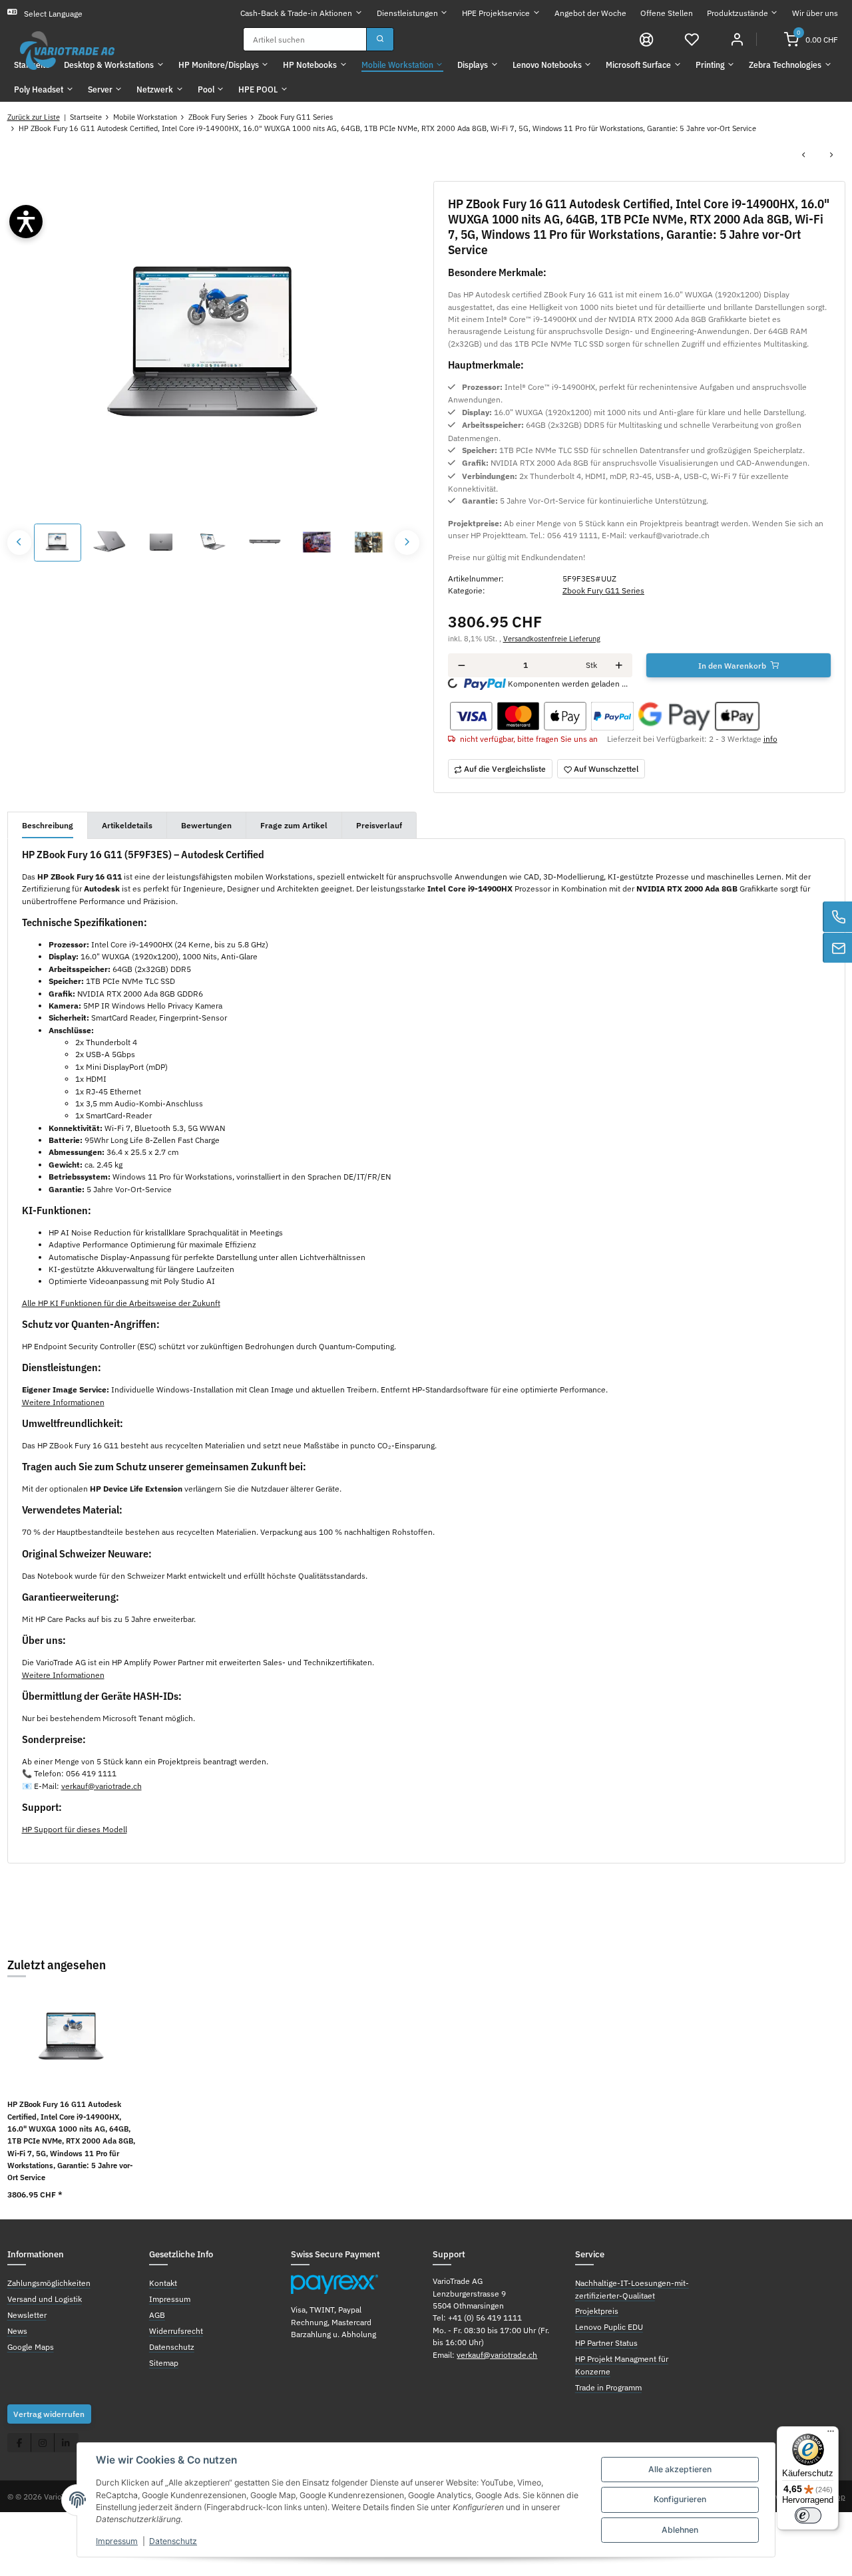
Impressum (117, 2541)
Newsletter (27, 2315)
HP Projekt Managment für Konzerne (622, 2364)
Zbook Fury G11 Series (603, 590)
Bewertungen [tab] (206, 825)
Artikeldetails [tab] (127, 825)
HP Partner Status (606, 2342)
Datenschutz (173, 2541)
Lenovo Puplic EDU (609, 2327)
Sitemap (164, 2362)
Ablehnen (680, 2530)
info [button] (770, 738)
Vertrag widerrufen (49, 2414)
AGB (157, 2315)
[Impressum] (647, 39)
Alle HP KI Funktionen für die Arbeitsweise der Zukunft (121, 1303)
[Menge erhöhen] (619, 665)
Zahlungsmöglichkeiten (49, 2283)
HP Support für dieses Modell (75, 1829)
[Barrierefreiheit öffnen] (26, 222)
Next (407, 543)
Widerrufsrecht (176, 2331)
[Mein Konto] (737, 39)
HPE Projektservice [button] (496, 13)
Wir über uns (815, 13)
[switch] (808, 2515)
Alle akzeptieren (680, 2469)
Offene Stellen (667, 13)
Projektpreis (597, 2311)
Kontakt (163, 2283)
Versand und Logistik (45, 2299)
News (17, 2331)
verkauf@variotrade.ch (102, 1786)
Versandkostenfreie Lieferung (552, 639)
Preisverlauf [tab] (379, 825)
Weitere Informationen (63, 1402)
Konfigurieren (680, 2499)
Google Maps (31, 2346)
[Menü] (831, 2434)
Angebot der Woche (590, 13)
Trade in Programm (608, 2387)
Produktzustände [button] (738, 13)
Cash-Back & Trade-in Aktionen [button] (296, 13)
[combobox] (305, 39)
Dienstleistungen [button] (407, 13)
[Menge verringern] (462, 665)
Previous (20, 543)
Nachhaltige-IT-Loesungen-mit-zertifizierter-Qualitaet (632, 2289)
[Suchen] (380, 39)
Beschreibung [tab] (48, 825)
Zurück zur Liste (34, 117)
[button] (692, 39)
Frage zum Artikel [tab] (294, 825)
